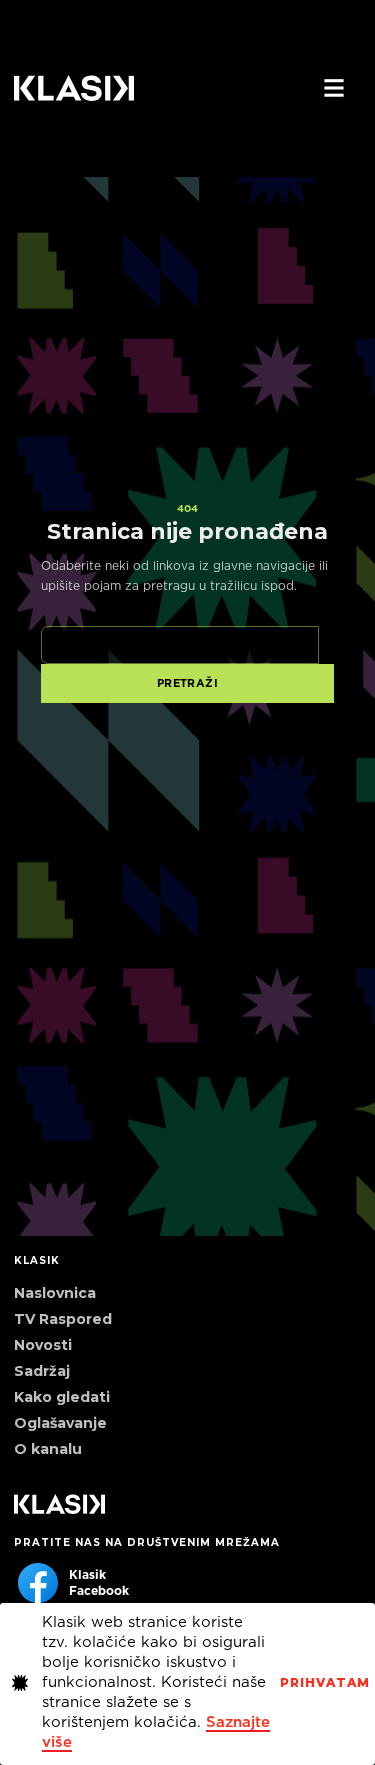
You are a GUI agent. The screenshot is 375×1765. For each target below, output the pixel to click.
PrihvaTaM (325, 1683)
